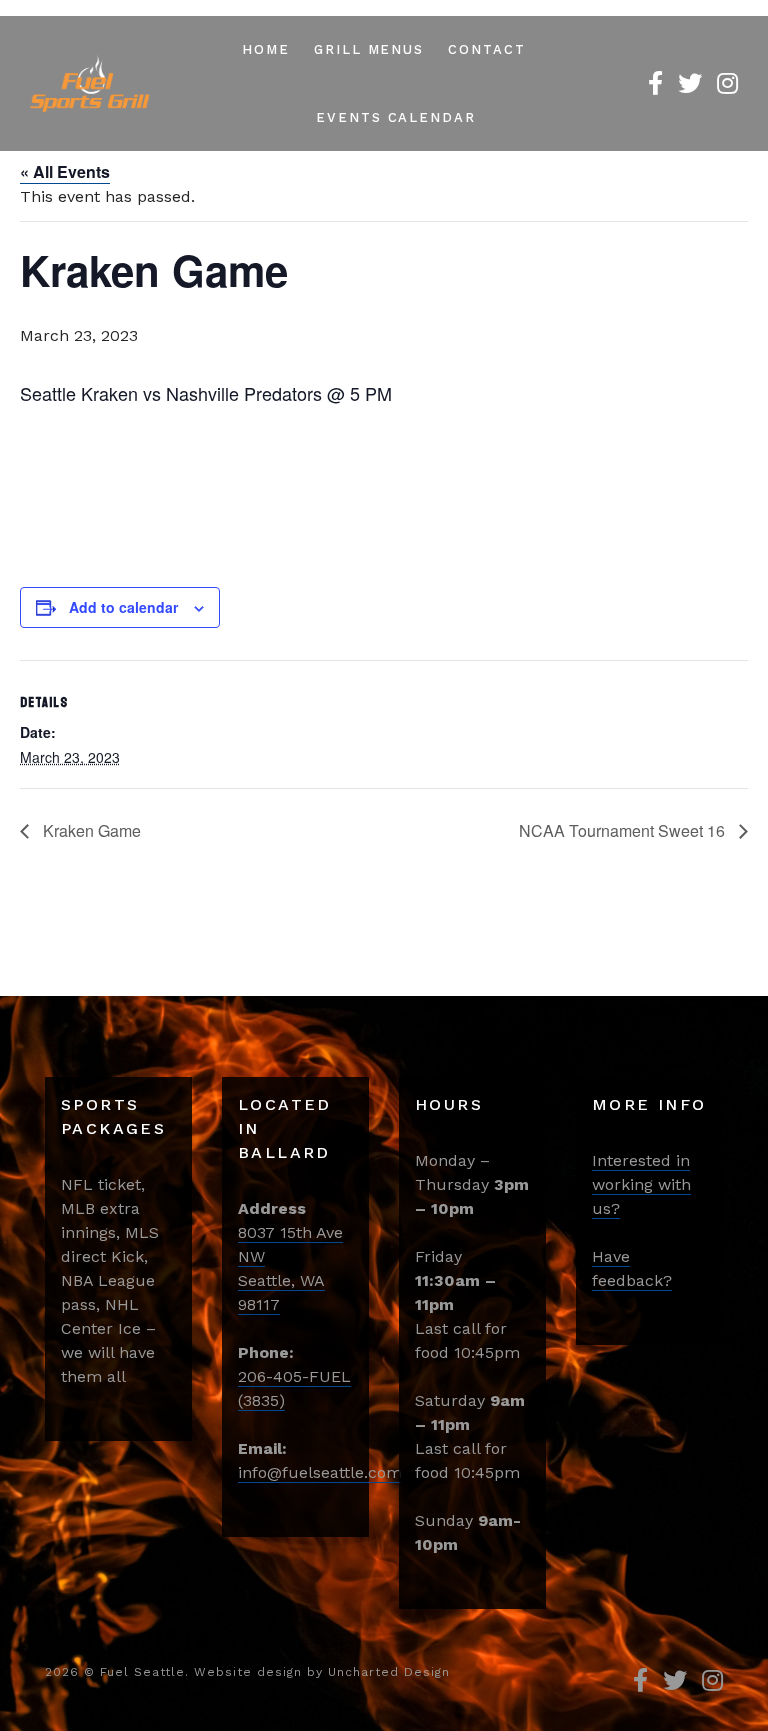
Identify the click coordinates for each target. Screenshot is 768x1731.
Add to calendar (123, 607)
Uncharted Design (389, 1672)
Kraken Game (90, 830)
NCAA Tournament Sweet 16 (624, 830)
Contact (487, 49)
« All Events (65, 171)
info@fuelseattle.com (320, 1472)
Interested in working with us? (641, 1184)
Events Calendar (396, 117)
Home (266, 49)
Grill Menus (369, 49)
